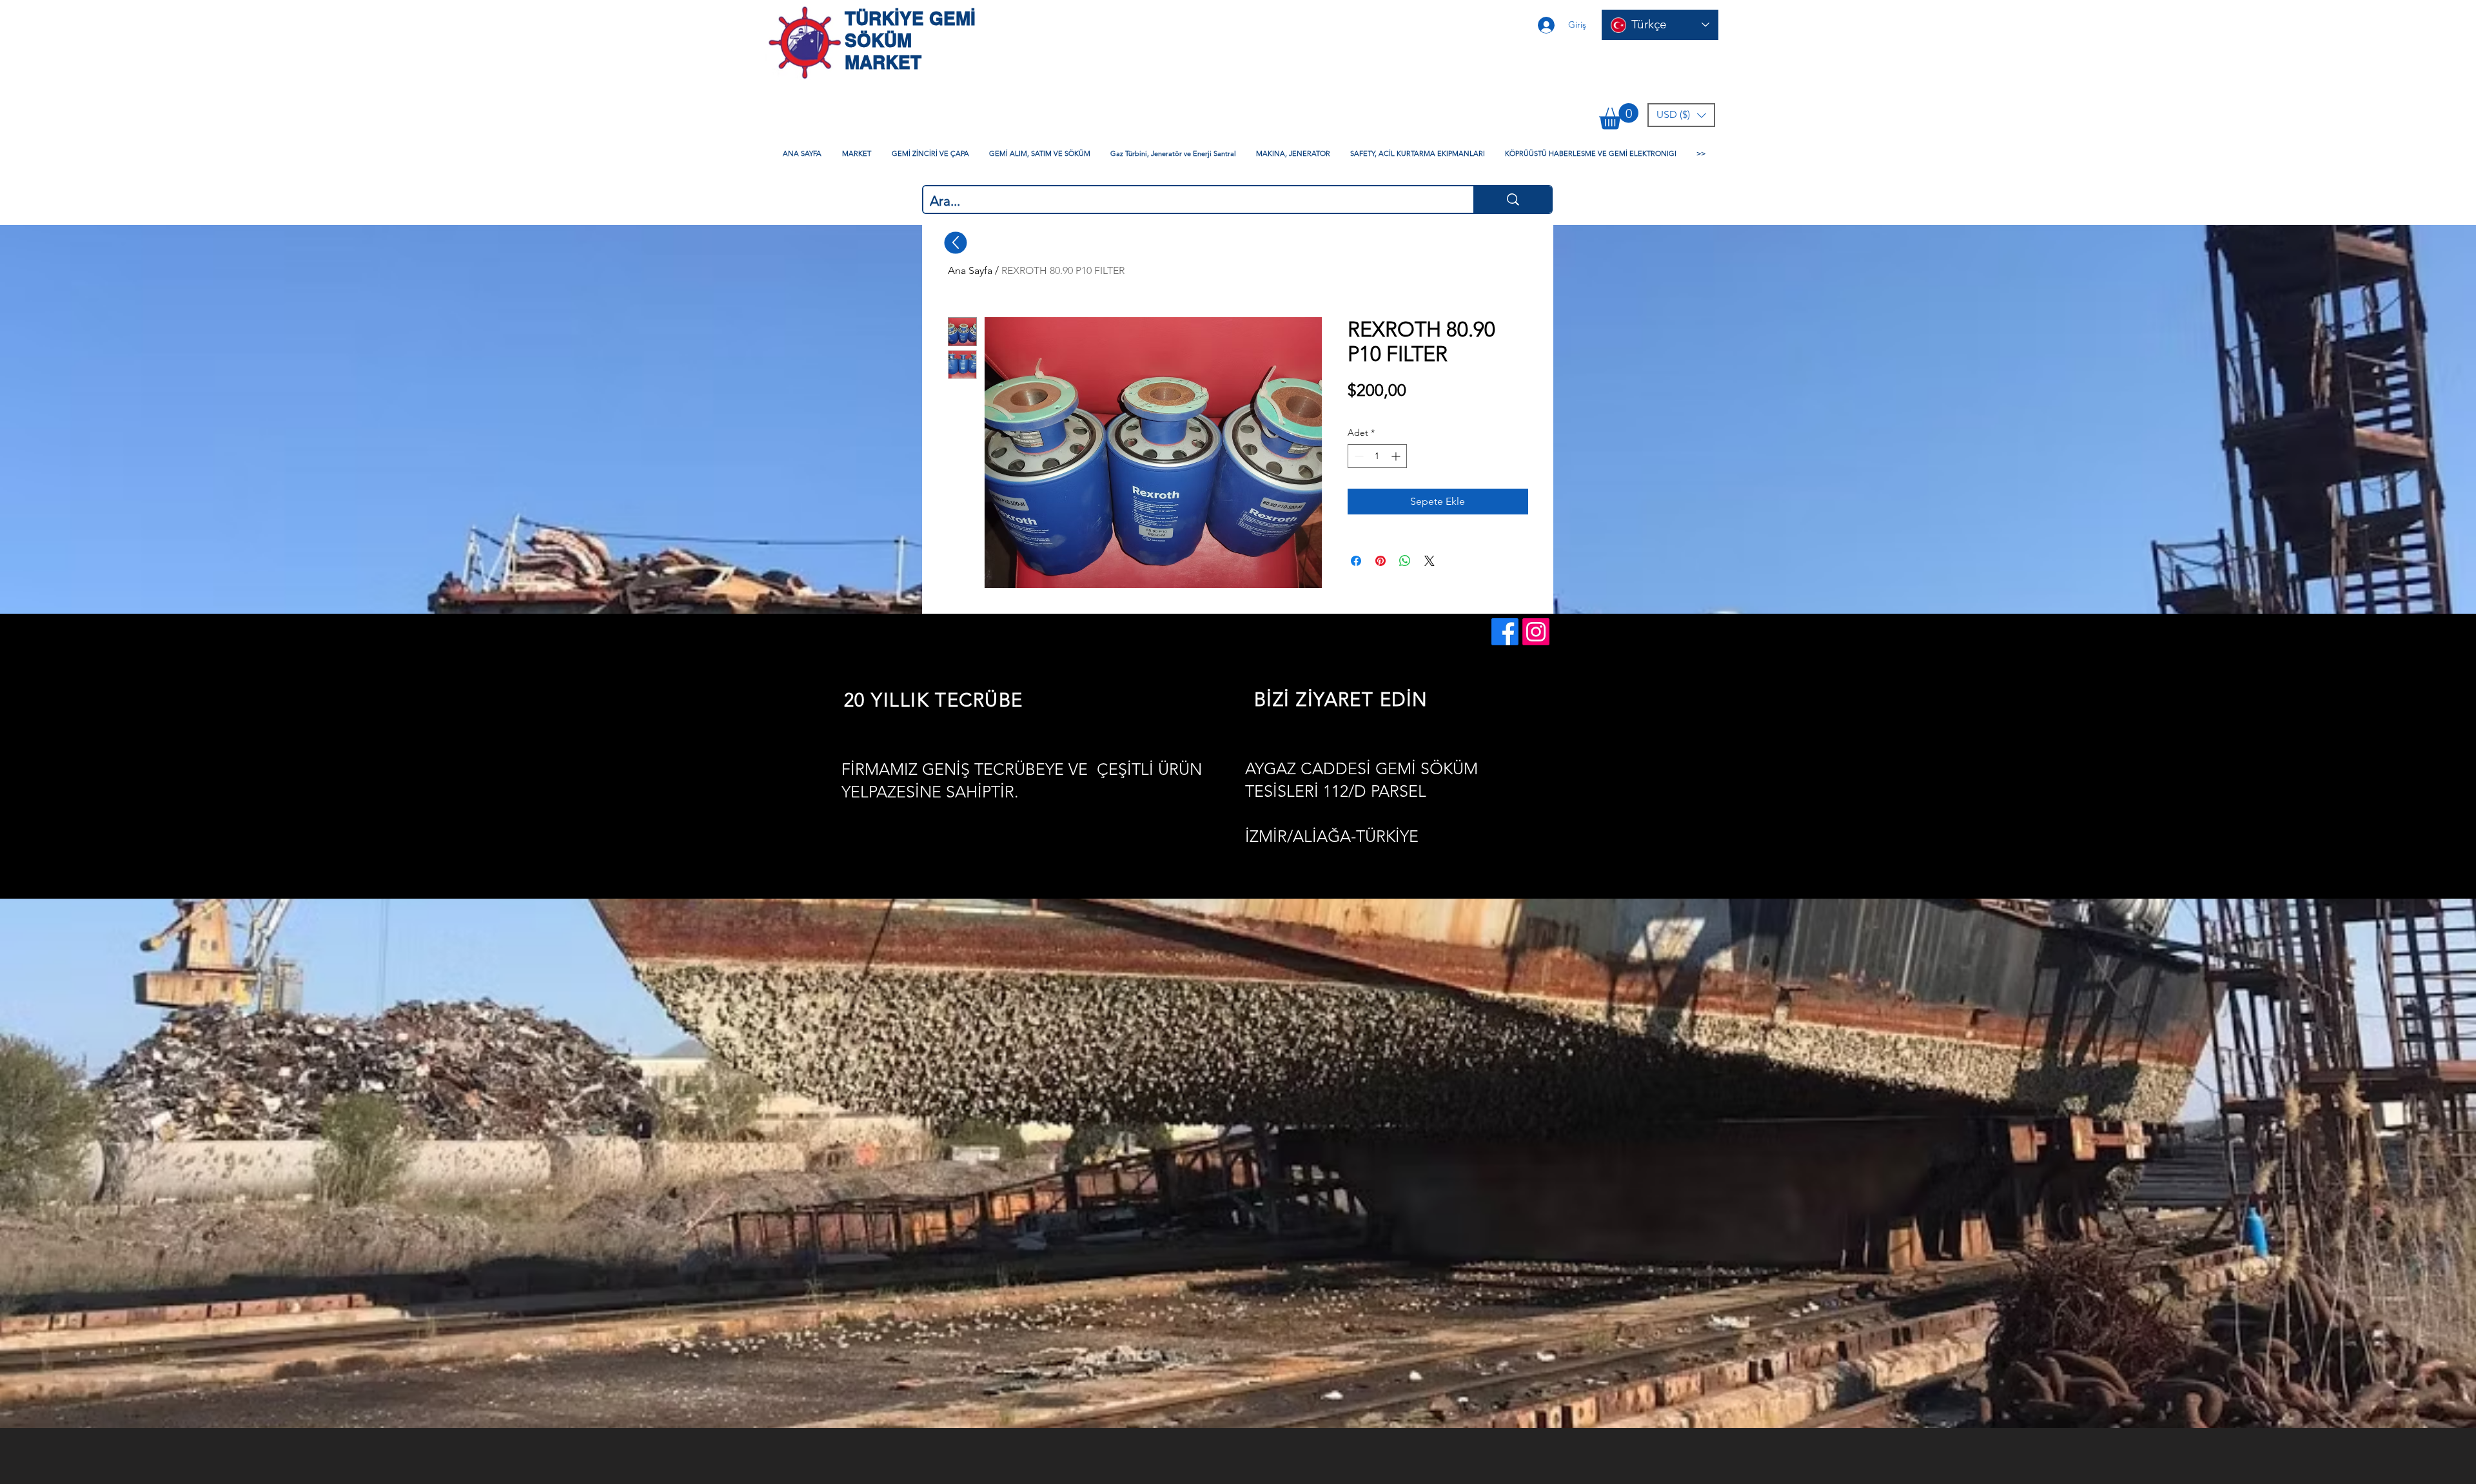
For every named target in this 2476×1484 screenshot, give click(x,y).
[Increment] (1397, 456)
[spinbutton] (1377, 456)
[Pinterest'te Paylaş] (1380, 561)
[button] (1619, 116)
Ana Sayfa (970, 270)
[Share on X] (1430, 561)
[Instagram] (1536, 632)
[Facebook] (1505, 632)
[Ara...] (1512, 200)
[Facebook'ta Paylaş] (1356, 561)
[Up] (956, 242)
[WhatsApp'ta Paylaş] (1405, 561)
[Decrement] (1358, 456)
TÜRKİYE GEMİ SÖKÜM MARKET (910, 40)
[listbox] (1681, 115)
